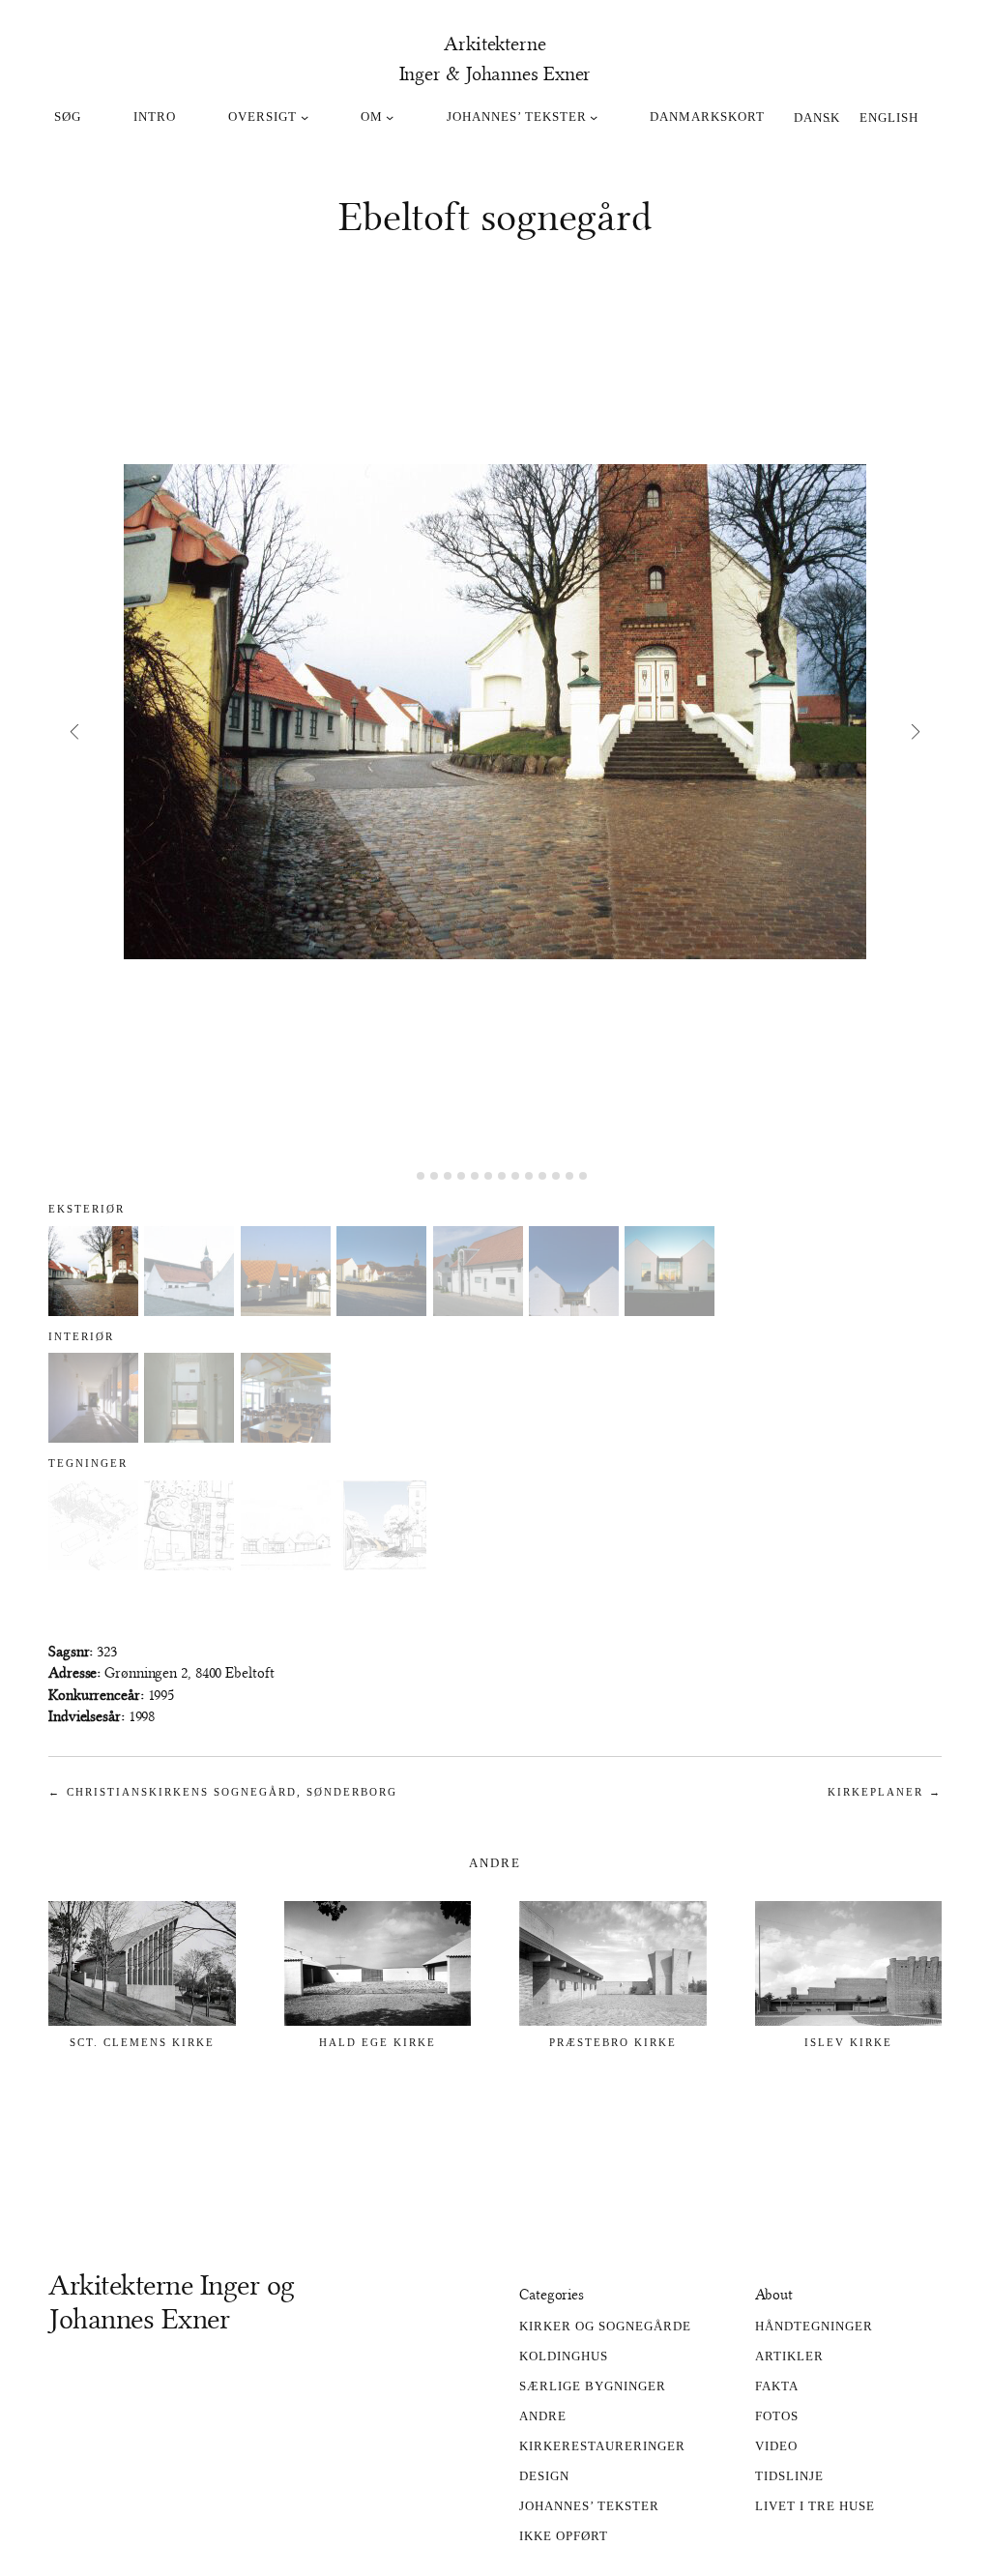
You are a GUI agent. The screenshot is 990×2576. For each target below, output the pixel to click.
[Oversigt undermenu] (305, 117)
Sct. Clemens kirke (142, 2042)
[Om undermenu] (390, 117)
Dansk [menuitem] (817, 117)
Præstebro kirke (613, 2042)
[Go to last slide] (74, 732)
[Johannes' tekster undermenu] (594, 117)
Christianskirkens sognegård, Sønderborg (232, 1792)
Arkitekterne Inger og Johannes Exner (172, 2302)
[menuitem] (817, 116)
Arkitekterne (495, 44)
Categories (552, 2295)
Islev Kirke (848, 2042)
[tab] (407, 1175)
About (774, 2295)
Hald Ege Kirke (378, 2042)
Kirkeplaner (875, 1792)
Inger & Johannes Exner (495, 73)
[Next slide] (916, 732)
